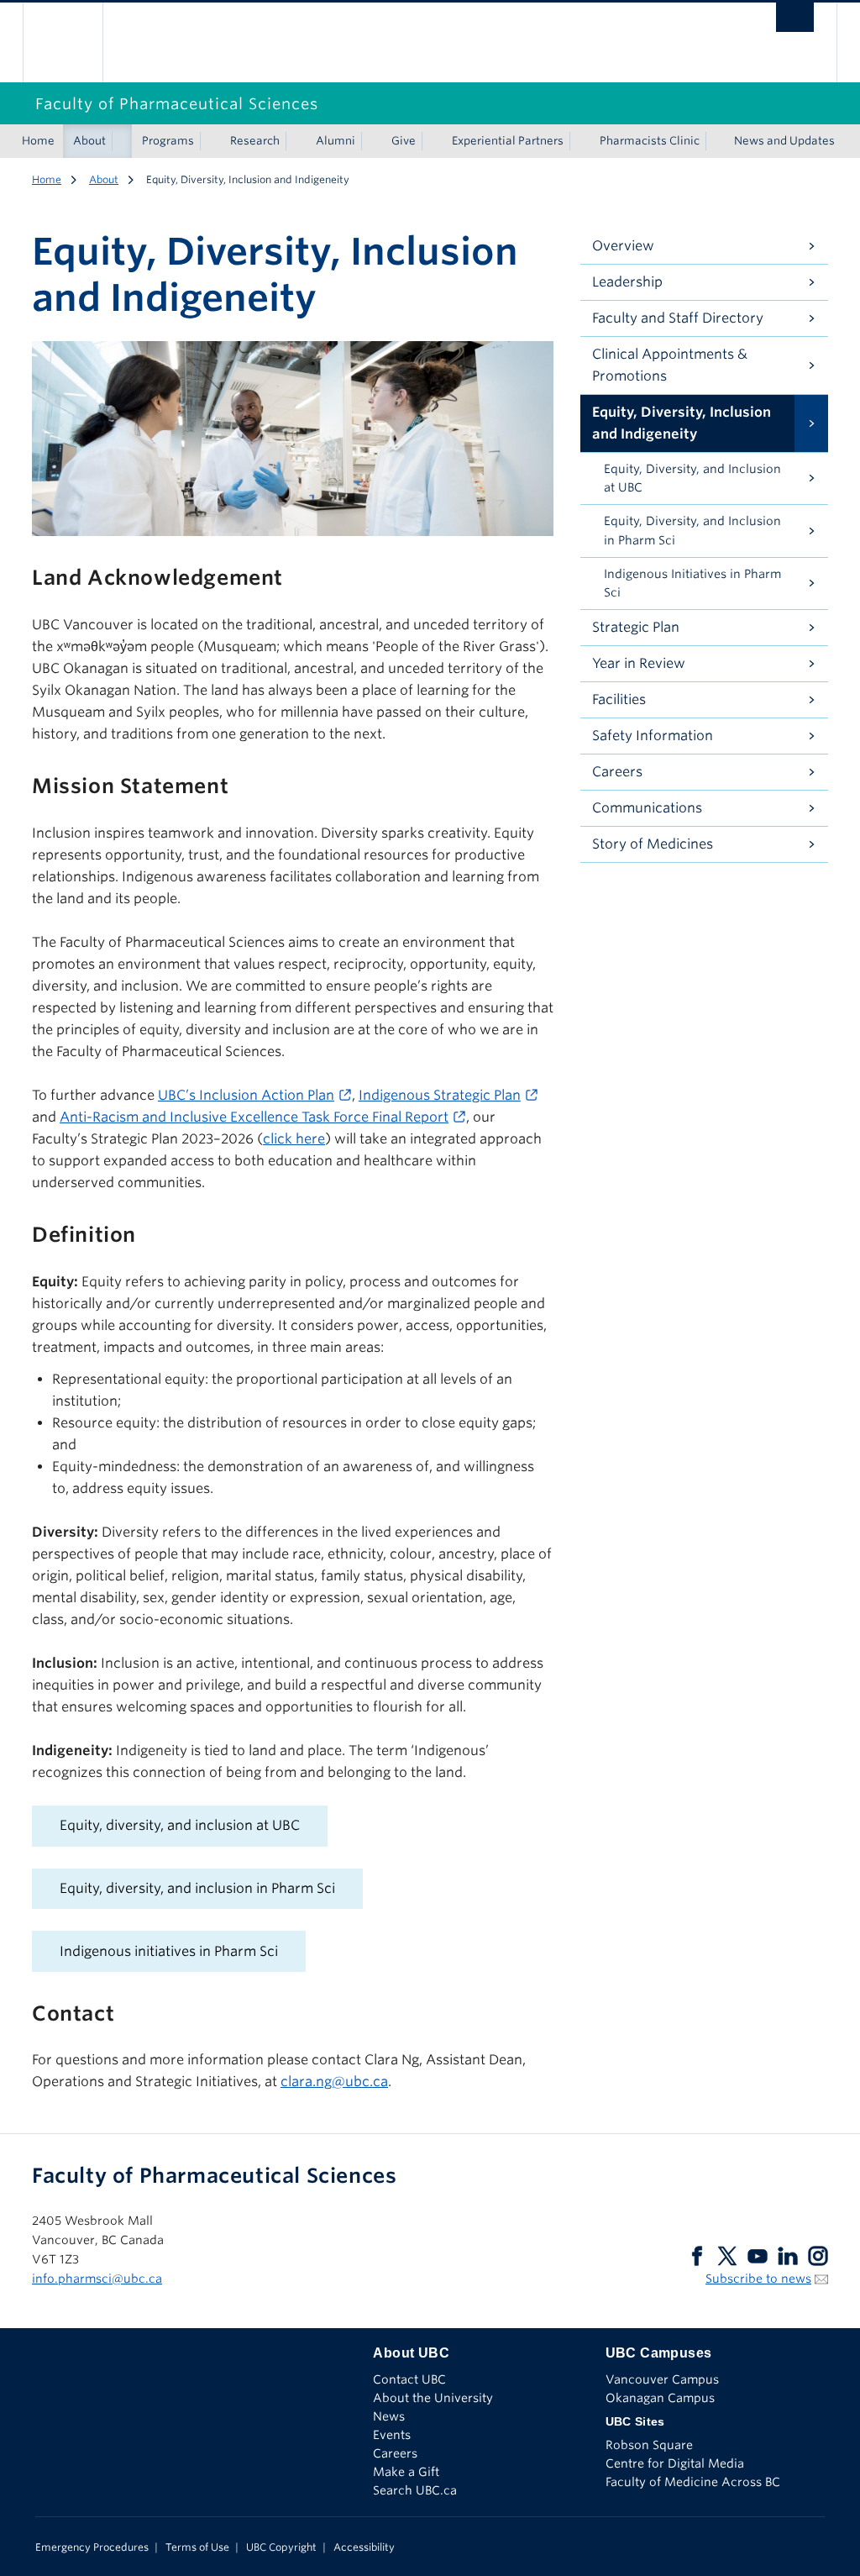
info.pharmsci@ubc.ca (97, 2279)
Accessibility (364, 2547)
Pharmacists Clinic (650, 141)
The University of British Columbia (75, 42)
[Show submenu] (122, 141)
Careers (617, 772)
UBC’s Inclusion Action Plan (246, 1095)
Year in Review (639, 663)
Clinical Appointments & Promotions (670, 365)
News (389, 2416)
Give (404, 141)
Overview (623, 246)
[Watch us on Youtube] (758, 2255)
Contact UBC (409, 2379)
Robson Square (649, 2445)
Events (392, 2435)
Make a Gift (406, 2472)
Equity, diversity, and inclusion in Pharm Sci (197, 1888)
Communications (647, 808)
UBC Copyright (281, 2547)
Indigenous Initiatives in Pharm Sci (692, 584)
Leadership (627, 282)
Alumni (336, 141)
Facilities (619, 699)
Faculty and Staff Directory (678, 318)
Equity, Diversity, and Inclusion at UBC (692, 478)
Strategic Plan (636, 627)
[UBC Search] (795, 22)
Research (255, 141)
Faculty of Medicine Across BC (693, 2482)
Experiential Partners (508, 141)
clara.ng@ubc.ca (334, 2082)
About (89, 141)
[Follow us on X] (727, 2255)
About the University (433, 2398)
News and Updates (784, 141)
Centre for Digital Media (675, 2463)
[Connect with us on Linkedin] (788, 2255)
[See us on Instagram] (818, 2255)
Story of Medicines (653, 844)
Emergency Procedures (92, 2547)
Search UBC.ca (415, 2490)
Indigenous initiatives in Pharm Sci (169, 1951)
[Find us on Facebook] (697, 2255)
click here (294, 1139)
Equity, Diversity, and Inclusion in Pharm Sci (692, 531)
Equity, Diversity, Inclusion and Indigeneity (682, 423)
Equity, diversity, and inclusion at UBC (180, 1825)
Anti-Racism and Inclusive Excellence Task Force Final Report (254, 1117)
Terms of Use (197, 2547)
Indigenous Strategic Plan (440, 1095)
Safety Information (653, 736)
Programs (168, 141)
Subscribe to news (758, 2279)
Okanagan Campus (660, 2398)
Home (38, 141)
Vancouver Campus (662, 2379)
